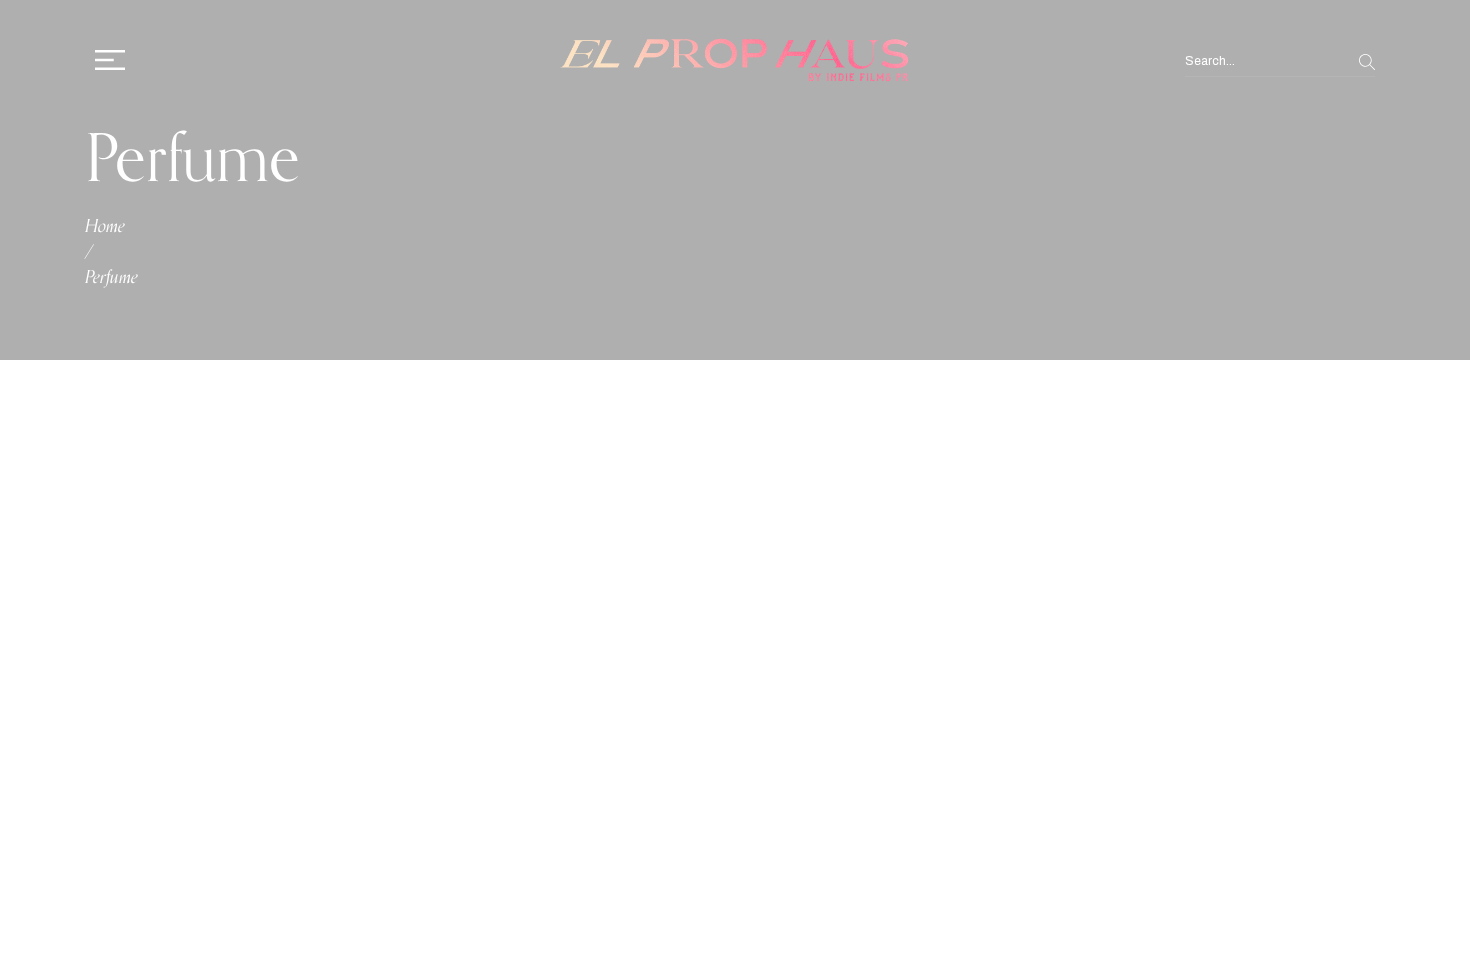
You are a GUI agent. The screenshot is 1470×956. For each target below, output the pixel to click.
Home (105, 226)
